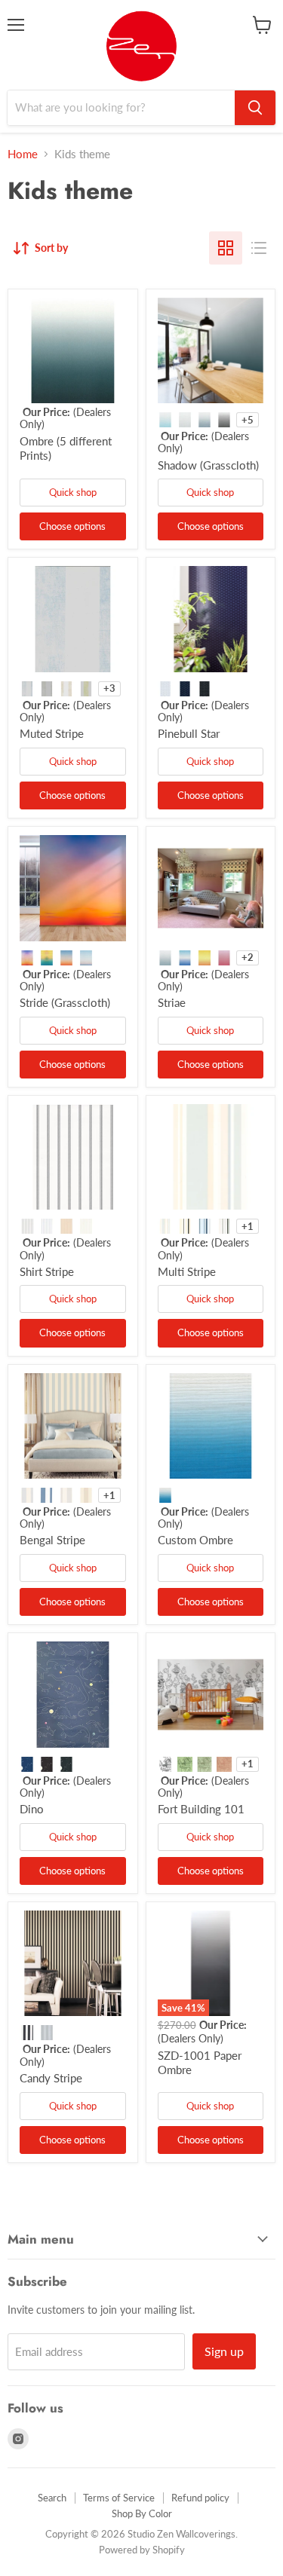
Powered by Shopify (142, 2550)
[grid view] (226, 248)
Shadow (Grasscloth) (208, 465)
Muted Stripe (52, 733)
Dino (32, 1809)
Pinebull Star (189, 733)
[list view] (259, 248)
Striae (172, 1002)
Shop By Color (142, 2513)
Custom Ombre (195, 1540)
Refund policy (200, 2498)
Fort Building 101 (201, 1809)
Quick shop (73, 492)
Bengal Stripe (52, 1540)
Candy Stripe (51, 2078)
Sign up (224, 2351)
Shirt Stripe (47, 1271)
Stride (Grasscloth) (65, 1002)
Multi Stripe (187, 1271)
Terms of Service (119, 2498)
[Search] (255, 108)
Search (52, 2498)
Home (23, 154)
